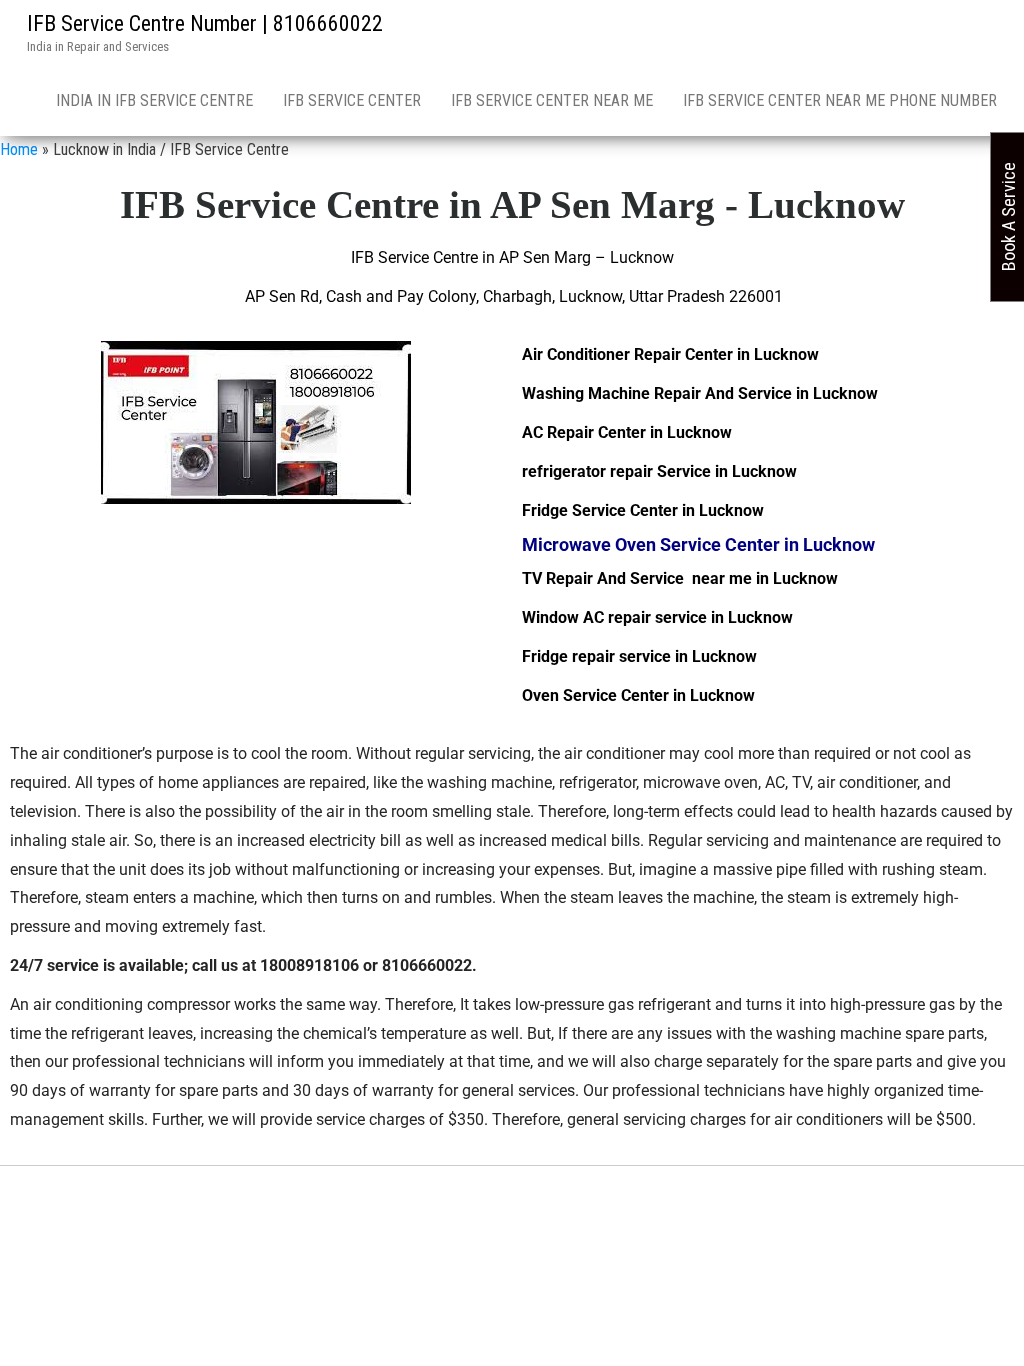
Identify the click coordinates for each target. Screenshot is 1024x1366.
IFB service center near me (552, 100)
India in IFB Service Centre (154, 100)
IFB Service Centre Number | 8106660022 (205, 23)
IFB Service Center (352, 100)
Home (19, 149)
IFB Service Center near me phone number (840, 100)
